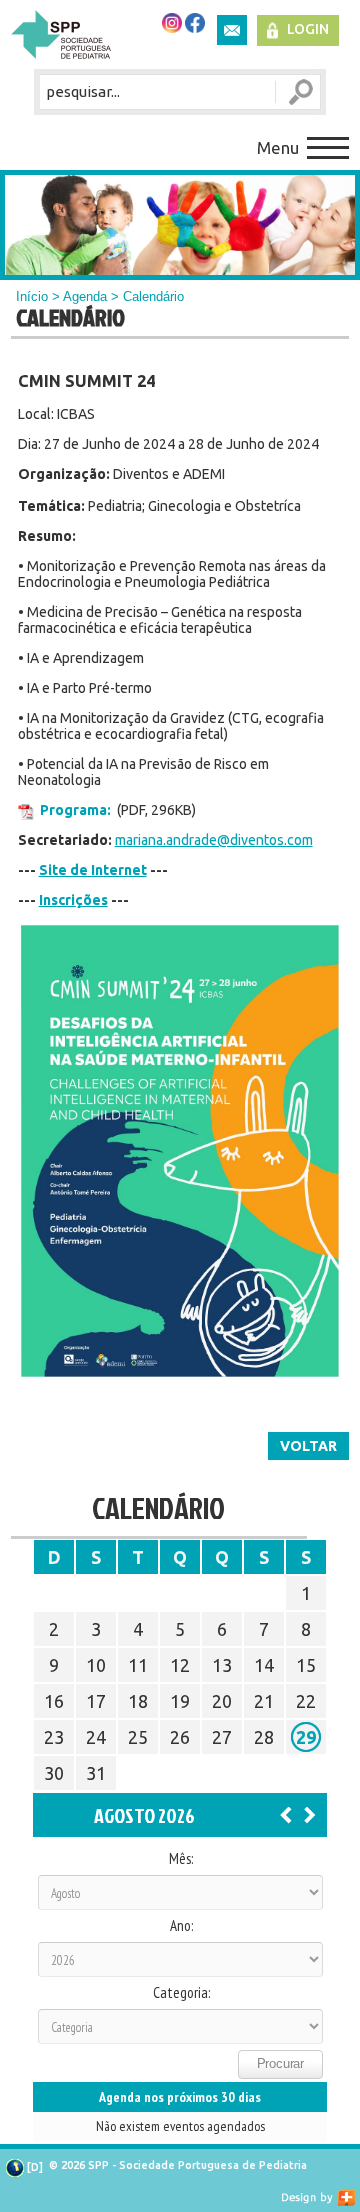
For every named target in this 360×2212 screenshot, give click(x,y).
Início (32, 296)
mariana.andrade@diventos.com (214, 840)
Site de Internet (93, 870)
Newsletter (232, 30)
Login (308, 29)
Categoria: (181, 1993)
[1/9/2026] (310, 1814)
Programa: (75, 810)
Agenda (85, 296)
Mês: (181, 1859)
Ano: (181, 1926)
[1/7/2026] (286, 1814)
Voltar (308, 1446)
